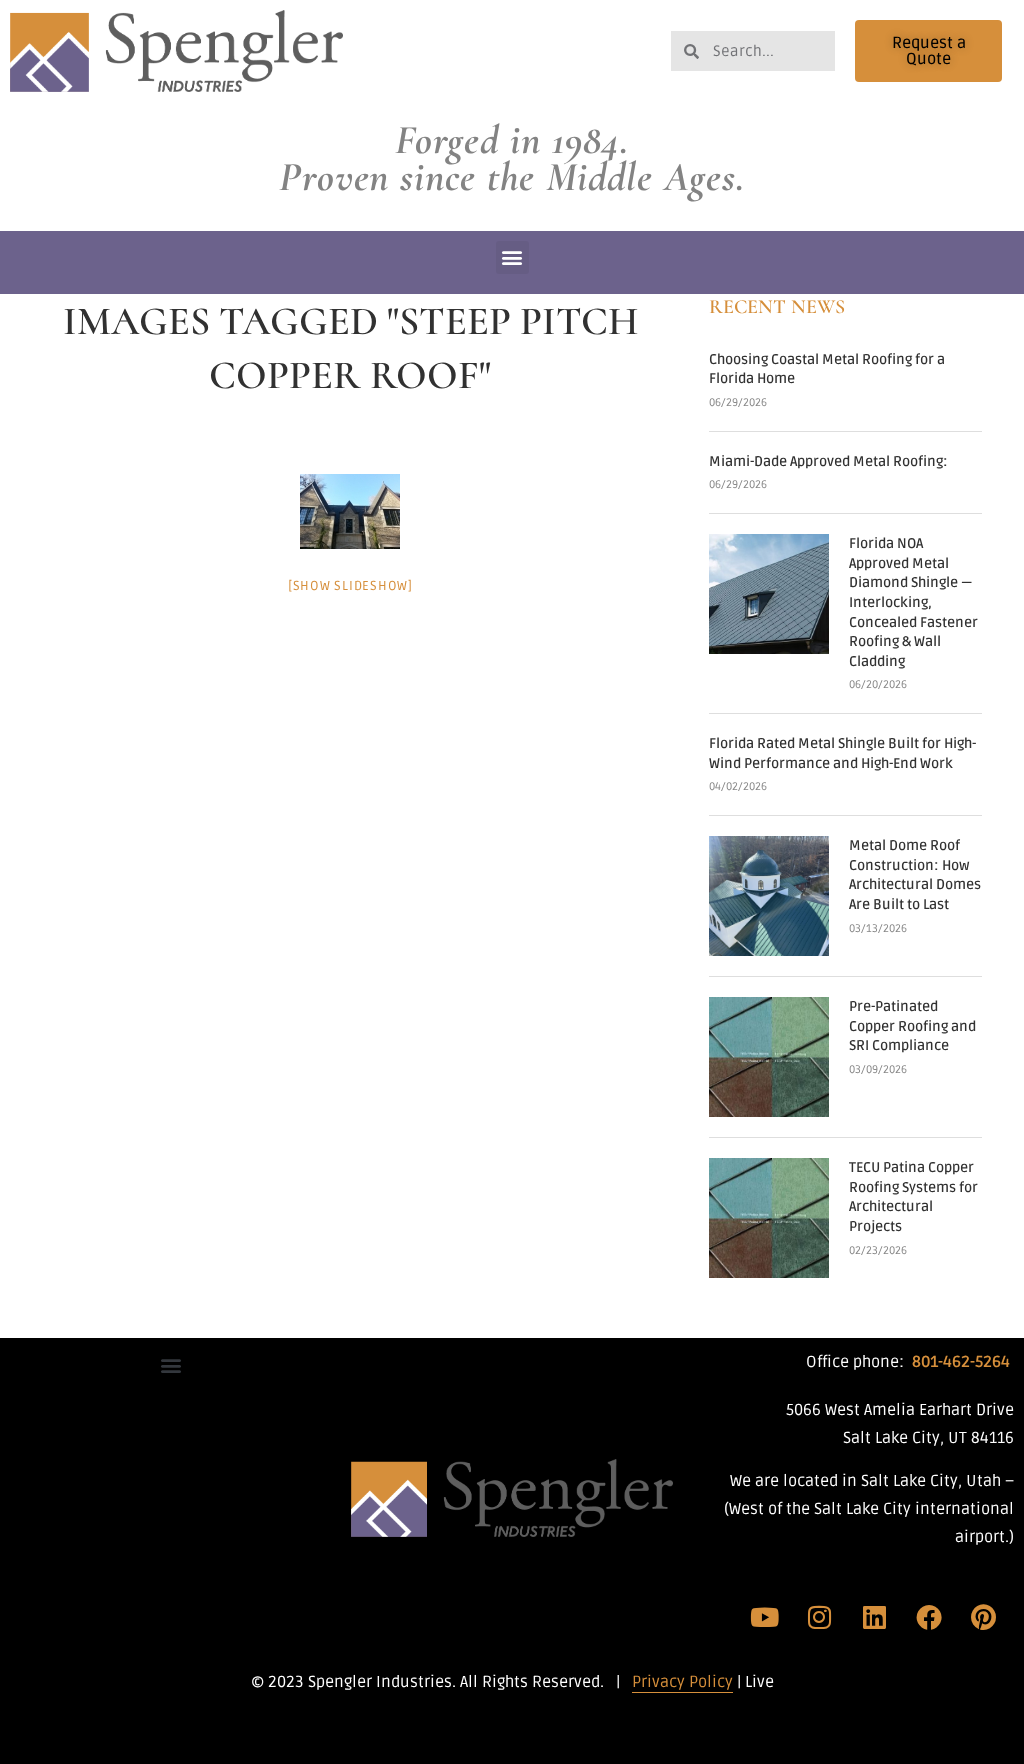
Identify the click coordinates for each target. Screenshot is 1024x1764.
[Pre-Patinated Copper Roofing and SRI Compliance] (769, 1057)
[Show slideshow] (350, 586)
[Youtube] (765, 1617)
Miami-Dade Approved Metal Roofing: (828, 461)
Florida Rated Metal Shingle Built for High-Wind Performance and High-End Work (842, 753)
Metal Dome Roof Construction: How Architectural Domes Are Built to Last (915, 875)
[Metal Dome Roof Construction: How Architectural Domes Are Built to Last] (769, 896)
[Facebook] (929, 1617)
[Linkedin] (874, 1617)
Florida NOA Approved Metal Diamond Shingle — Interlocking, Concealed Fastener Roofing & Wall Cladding (913, 602)
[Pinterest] (983, 1617)
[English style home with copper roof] (350, 511)
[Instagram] (820, 1617)
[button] (512, 257)
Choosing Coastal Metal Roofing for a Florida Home (827, 369)
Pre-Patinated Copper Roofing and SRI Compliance (912, 1026)
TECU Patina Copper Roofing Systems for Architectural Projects (913, 1197)
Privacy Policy (682, 1682)
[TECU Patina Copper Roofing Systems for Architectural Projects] (769, 1218)
